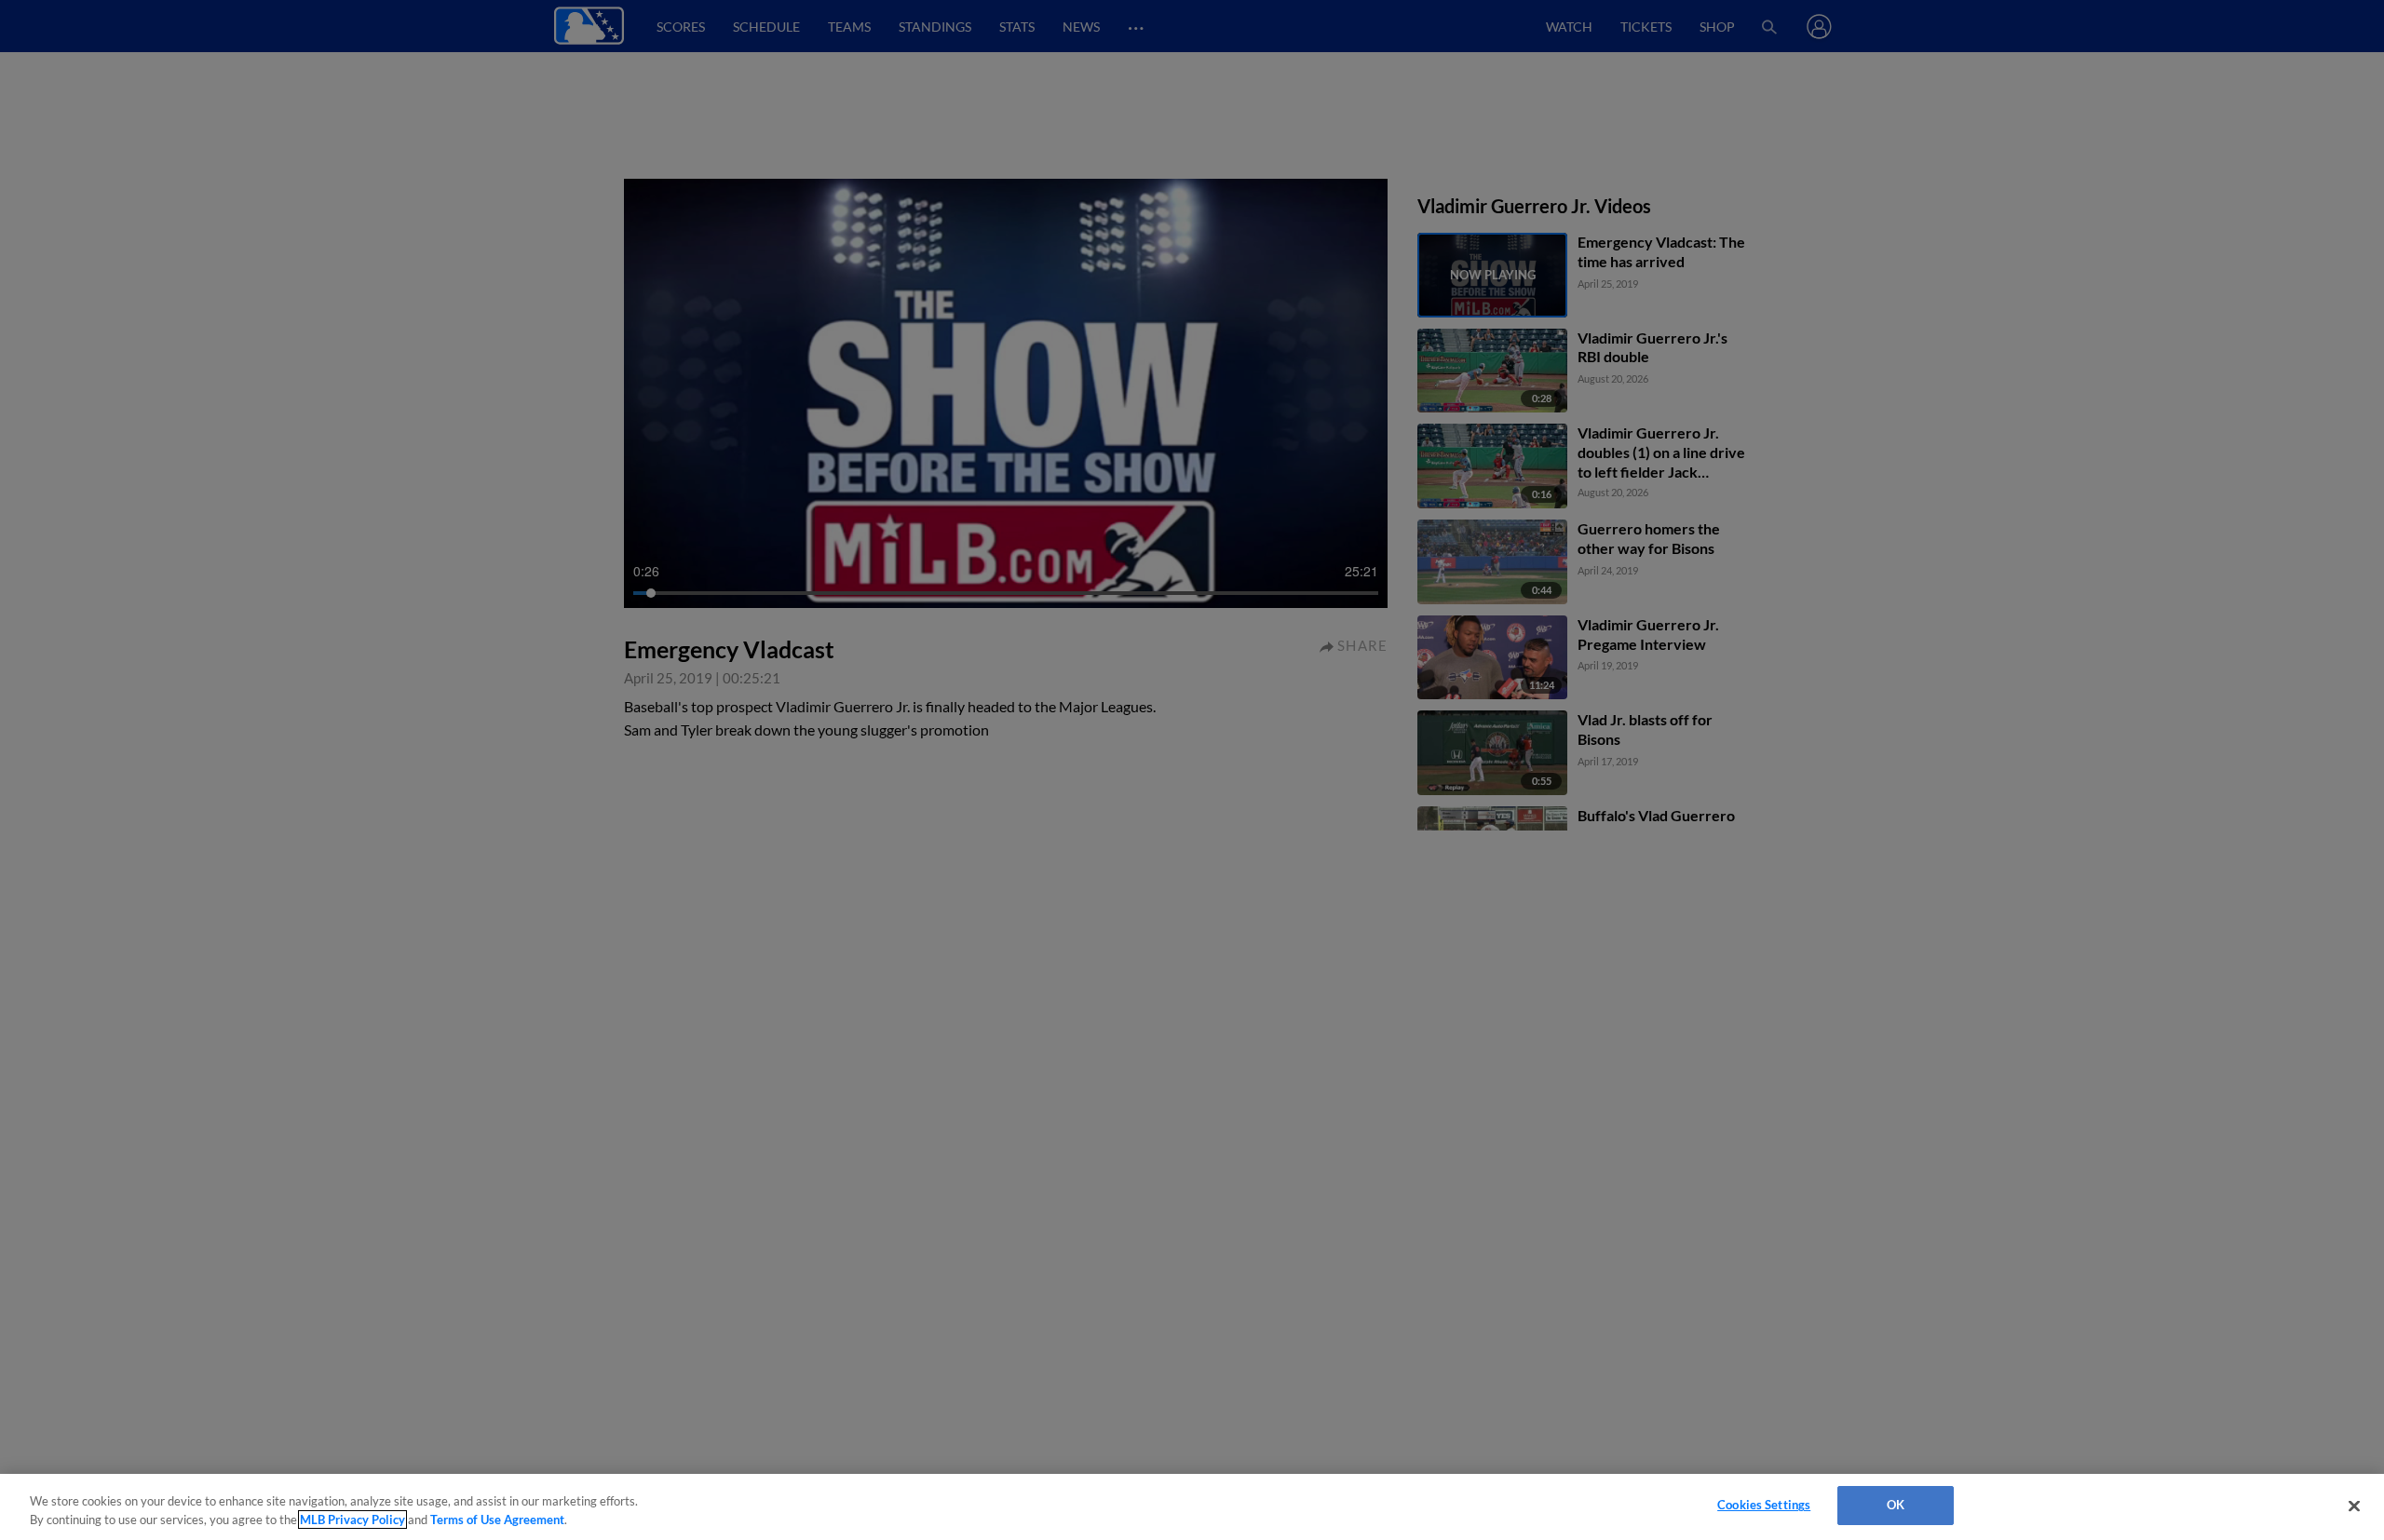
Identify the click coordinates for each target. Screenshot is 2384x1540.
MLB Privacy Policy (352, 1520)
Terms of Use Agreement (497, 1520)
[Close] (2354, 1506)
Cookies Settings (1764, 1505)
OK (1896, 1505)
